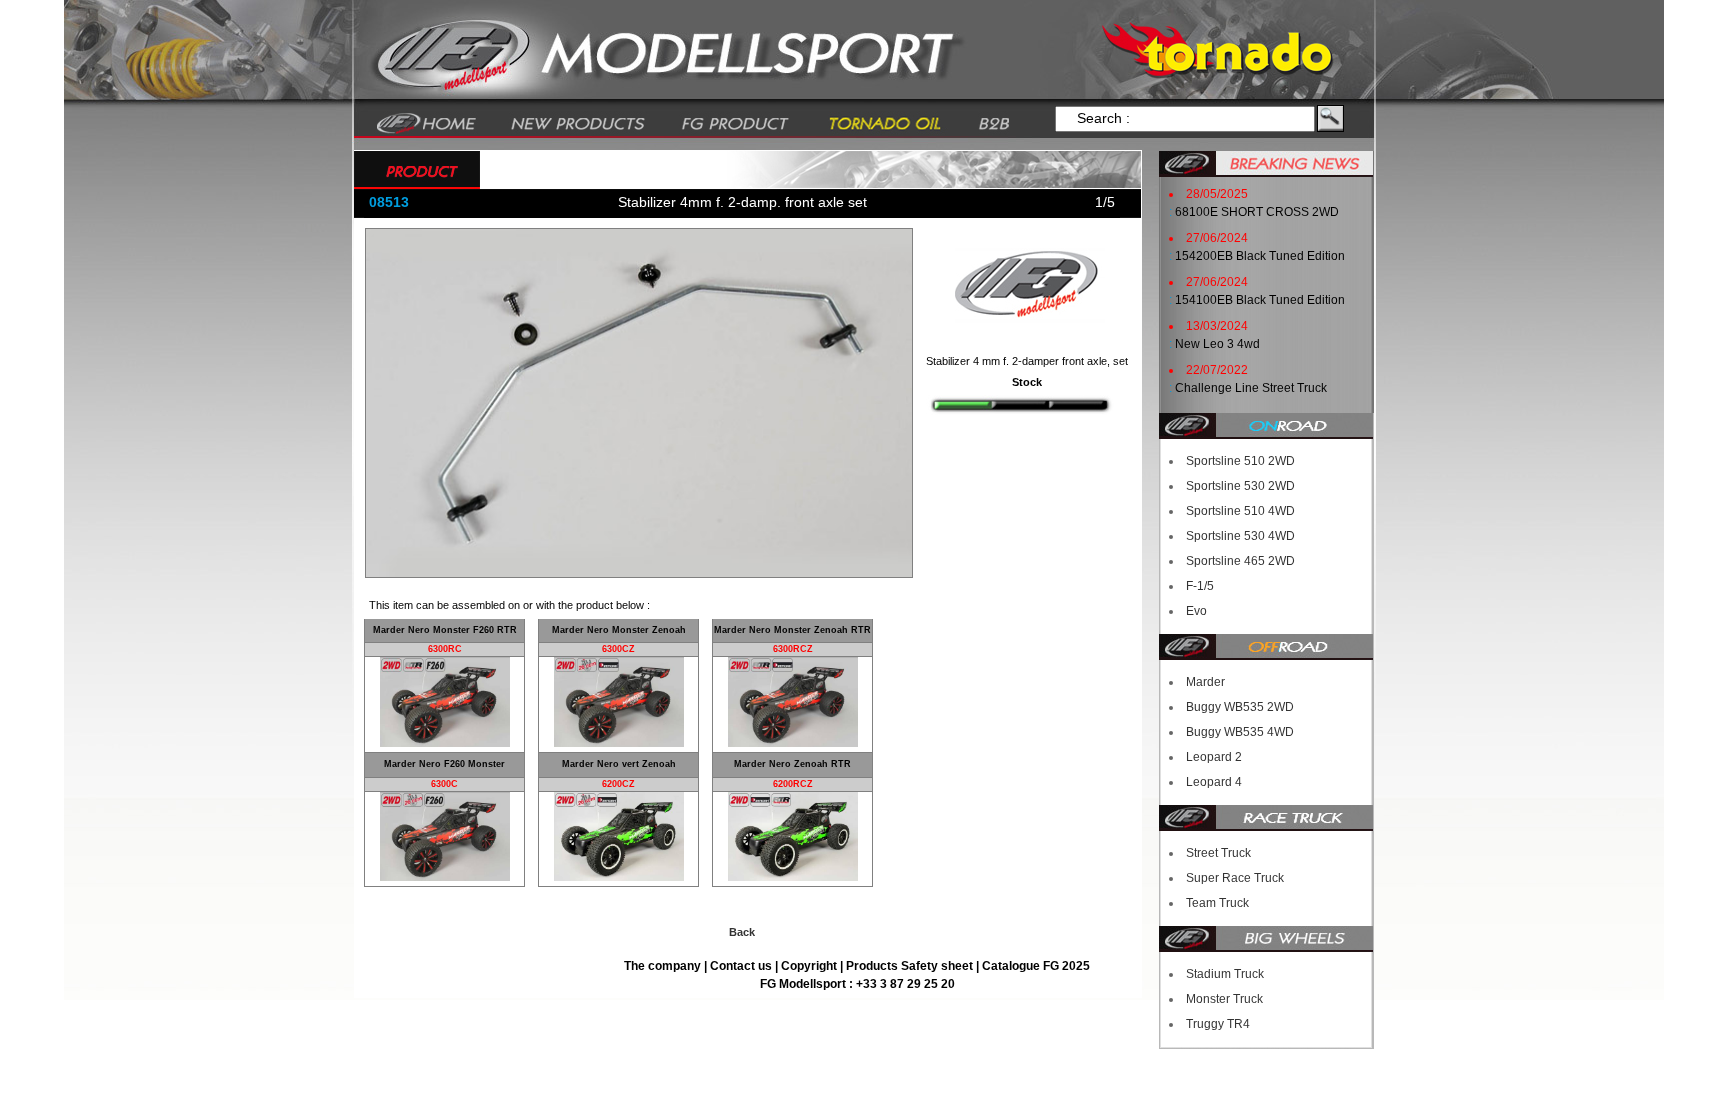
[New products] (578, 122)
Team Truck (1217, 903)
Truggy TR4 (1218, 1024)
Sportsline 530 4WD (1240, 536)
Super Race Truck (1235, 878)
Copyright (809, 966)
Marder (1205, 682)
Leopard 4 (1214, 782)
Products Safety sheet (909, 966)
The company (664, 966)
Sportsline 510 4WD (1240, 511)
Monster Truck (1224, 999)
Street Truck (1218, 853)
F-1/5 (1200, 586)
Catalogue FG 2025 (1036, 966)
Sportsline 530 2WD (1240, 486)
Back (742, 932)
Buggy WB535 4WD (1240, 732)
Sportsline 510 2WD (1240, 461)
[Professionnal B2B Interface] (995, 122)
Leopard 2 (1214, 757)
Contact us (742, 966)
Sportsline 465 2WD (1240, 561)
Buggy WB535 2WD (1240, 707)
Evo (1196, 611)
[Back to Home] (426, 122)
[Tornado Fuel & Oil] (884, 122)
